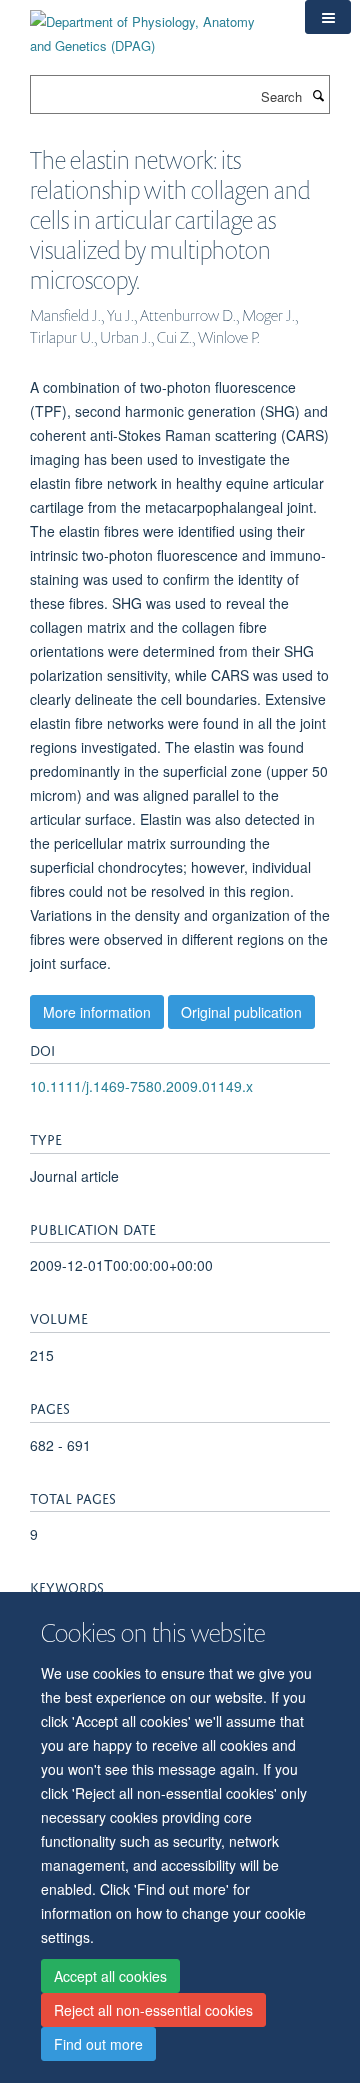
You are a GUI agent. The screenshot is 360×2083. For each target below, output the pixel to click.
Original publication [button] (241, 1012)
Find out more (98, 2044)
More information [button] (97, 1012)
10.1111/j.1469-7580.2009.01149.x (141, 1086)
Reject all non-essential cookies (153, 2010)
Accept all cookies (110, 1976)
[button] (328, 17)
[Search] (318, 95)
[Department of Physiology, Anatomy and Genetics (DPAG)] (152, 26)
